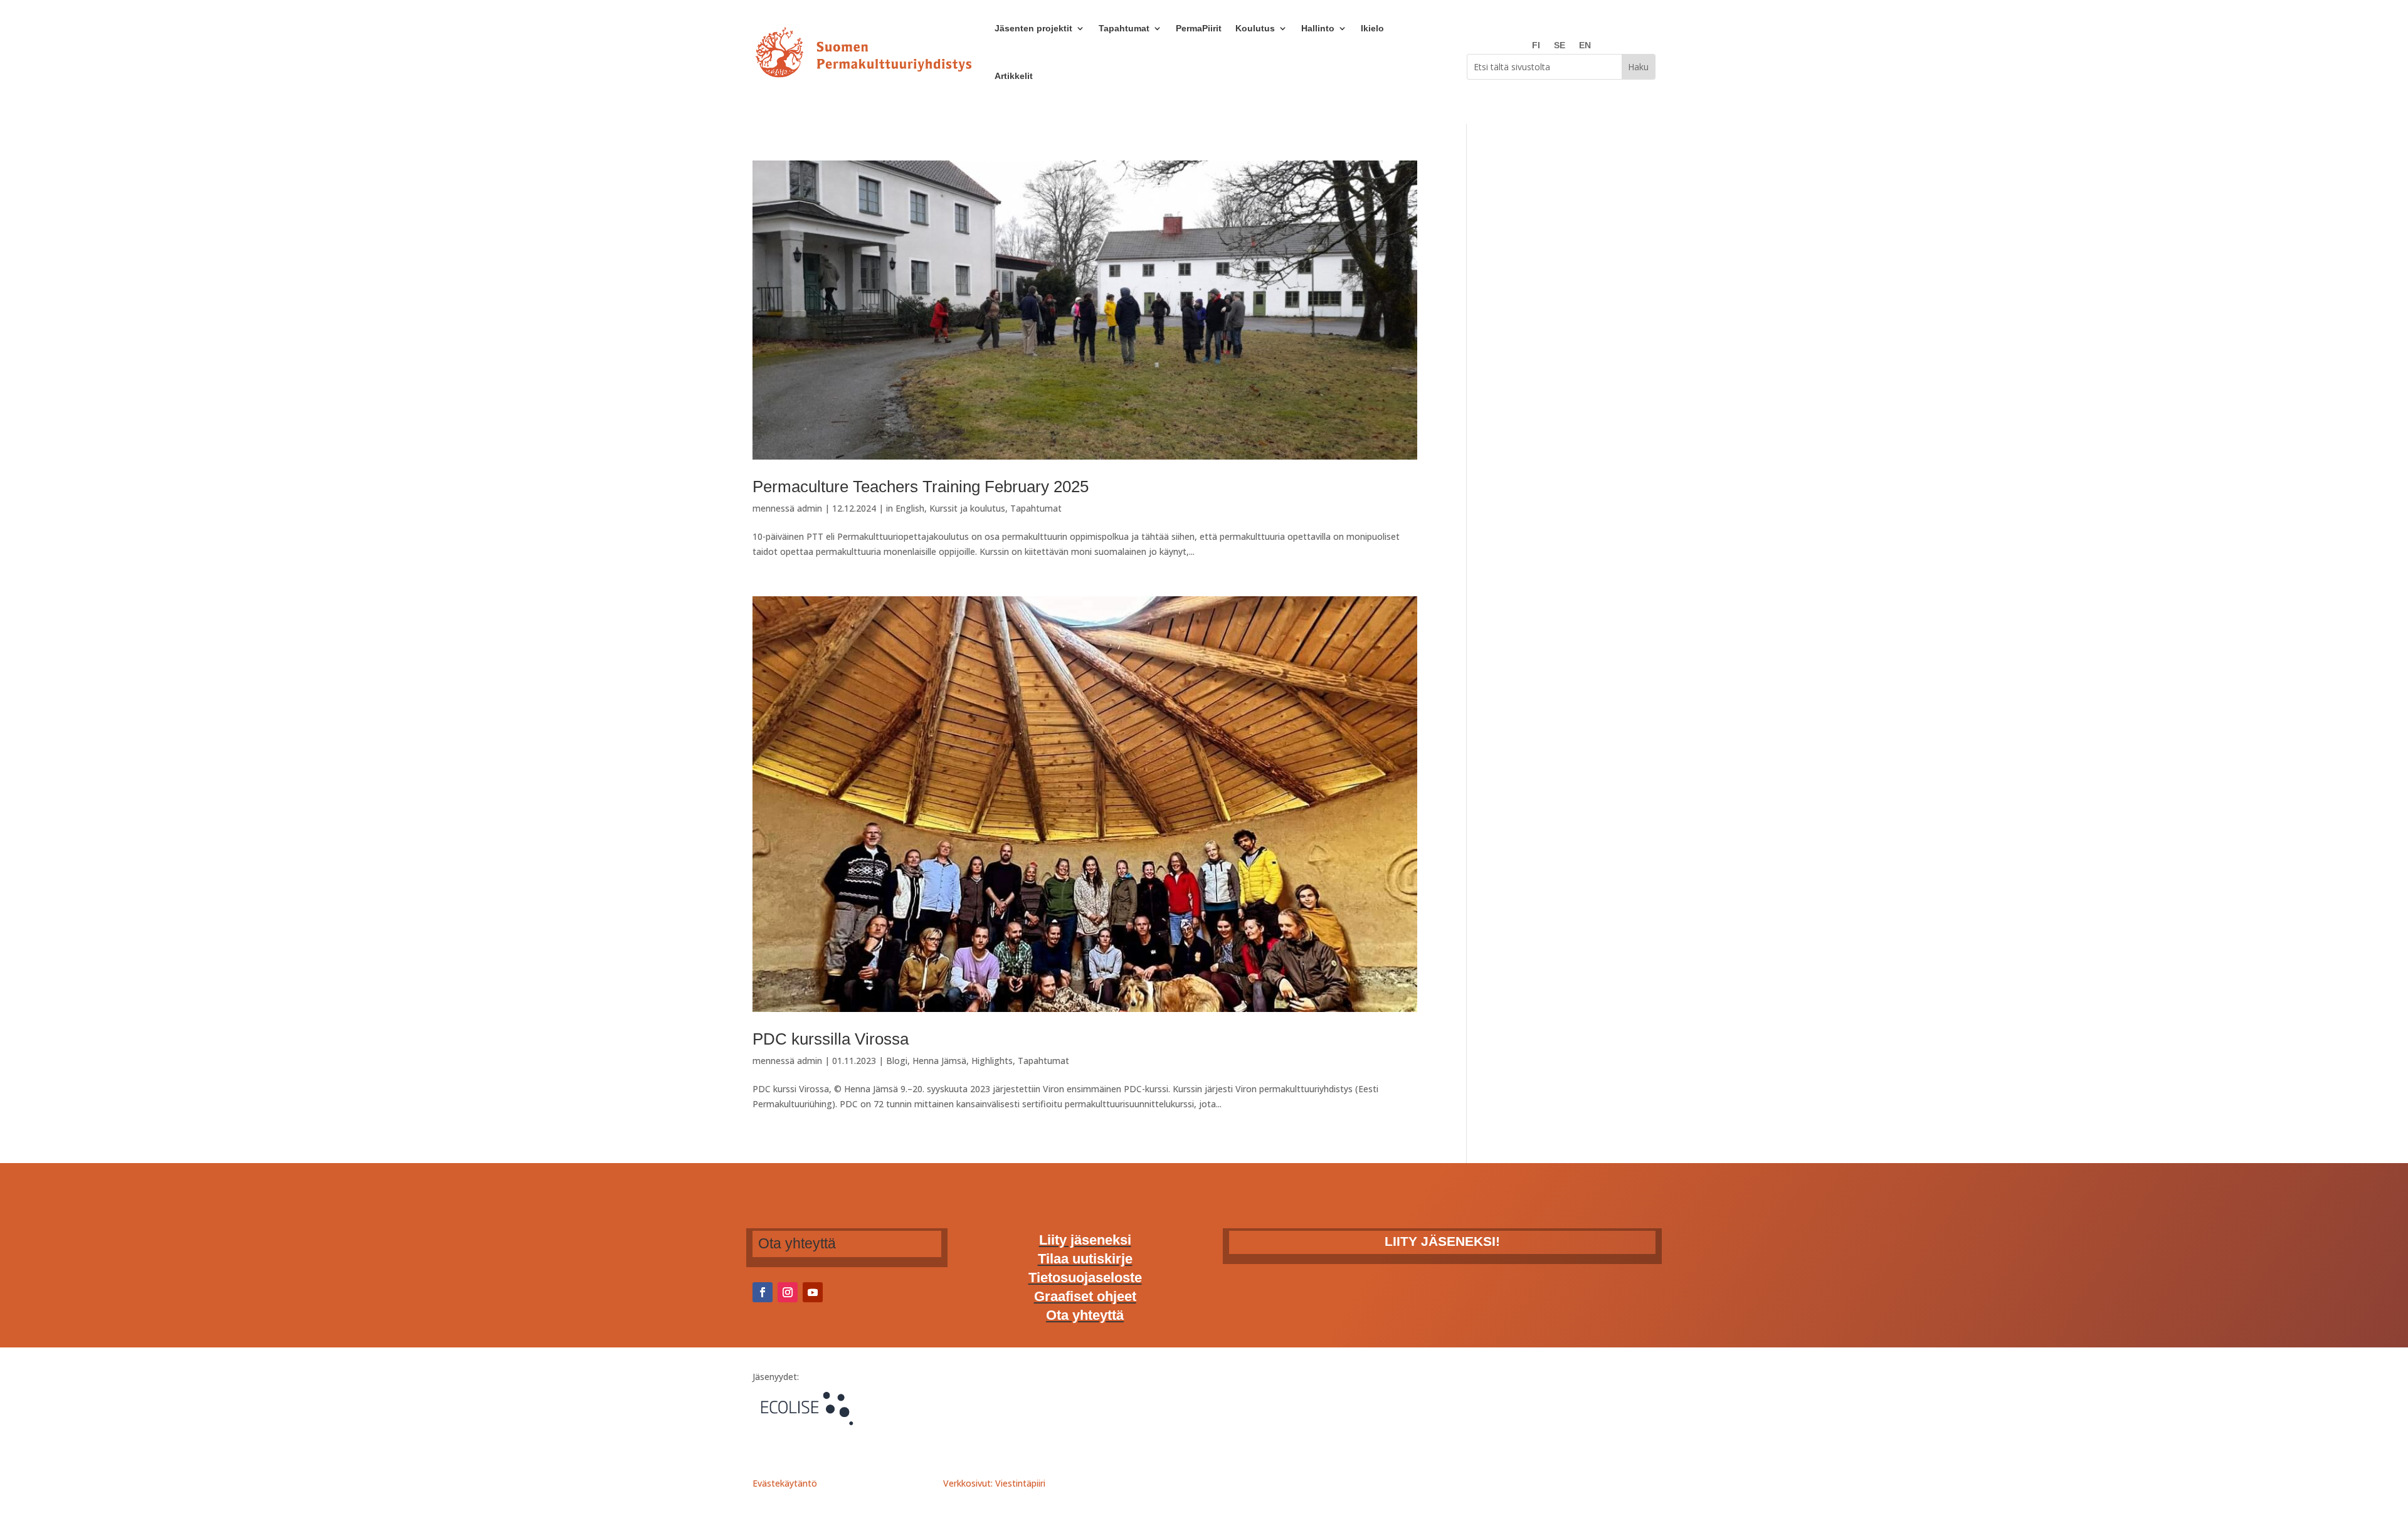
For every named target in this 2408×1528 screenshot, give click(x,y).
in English (905, 508)
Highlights (992, 1061)
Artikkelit (1014, 76)
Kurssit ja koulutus (967, 508)
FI (1536, 45)
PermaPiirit (1199, 28)
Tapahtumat (1124, 28)
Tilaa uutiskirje (1085, 1261)
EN (1585, 45)
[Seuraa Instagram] (788, 1292)
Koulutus (1255, 28)
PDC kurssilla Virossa (831, 1039)
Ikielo (1372, 28)
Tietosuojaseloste (1085, 1279)
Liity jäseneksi (1085, 1242)
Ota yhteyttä (1085, 1317)
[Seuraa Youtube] (813, 1292)
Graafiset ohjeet (1085, 1298)
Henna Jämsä (939, 1061)
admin (810, 508)
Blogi (897, 1061)
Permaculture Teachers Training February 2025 (921, 487)
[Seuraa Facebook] (763, 1292)
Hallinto (1318, 28)
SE (1560, 45)
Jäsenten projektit (1033, 28)
